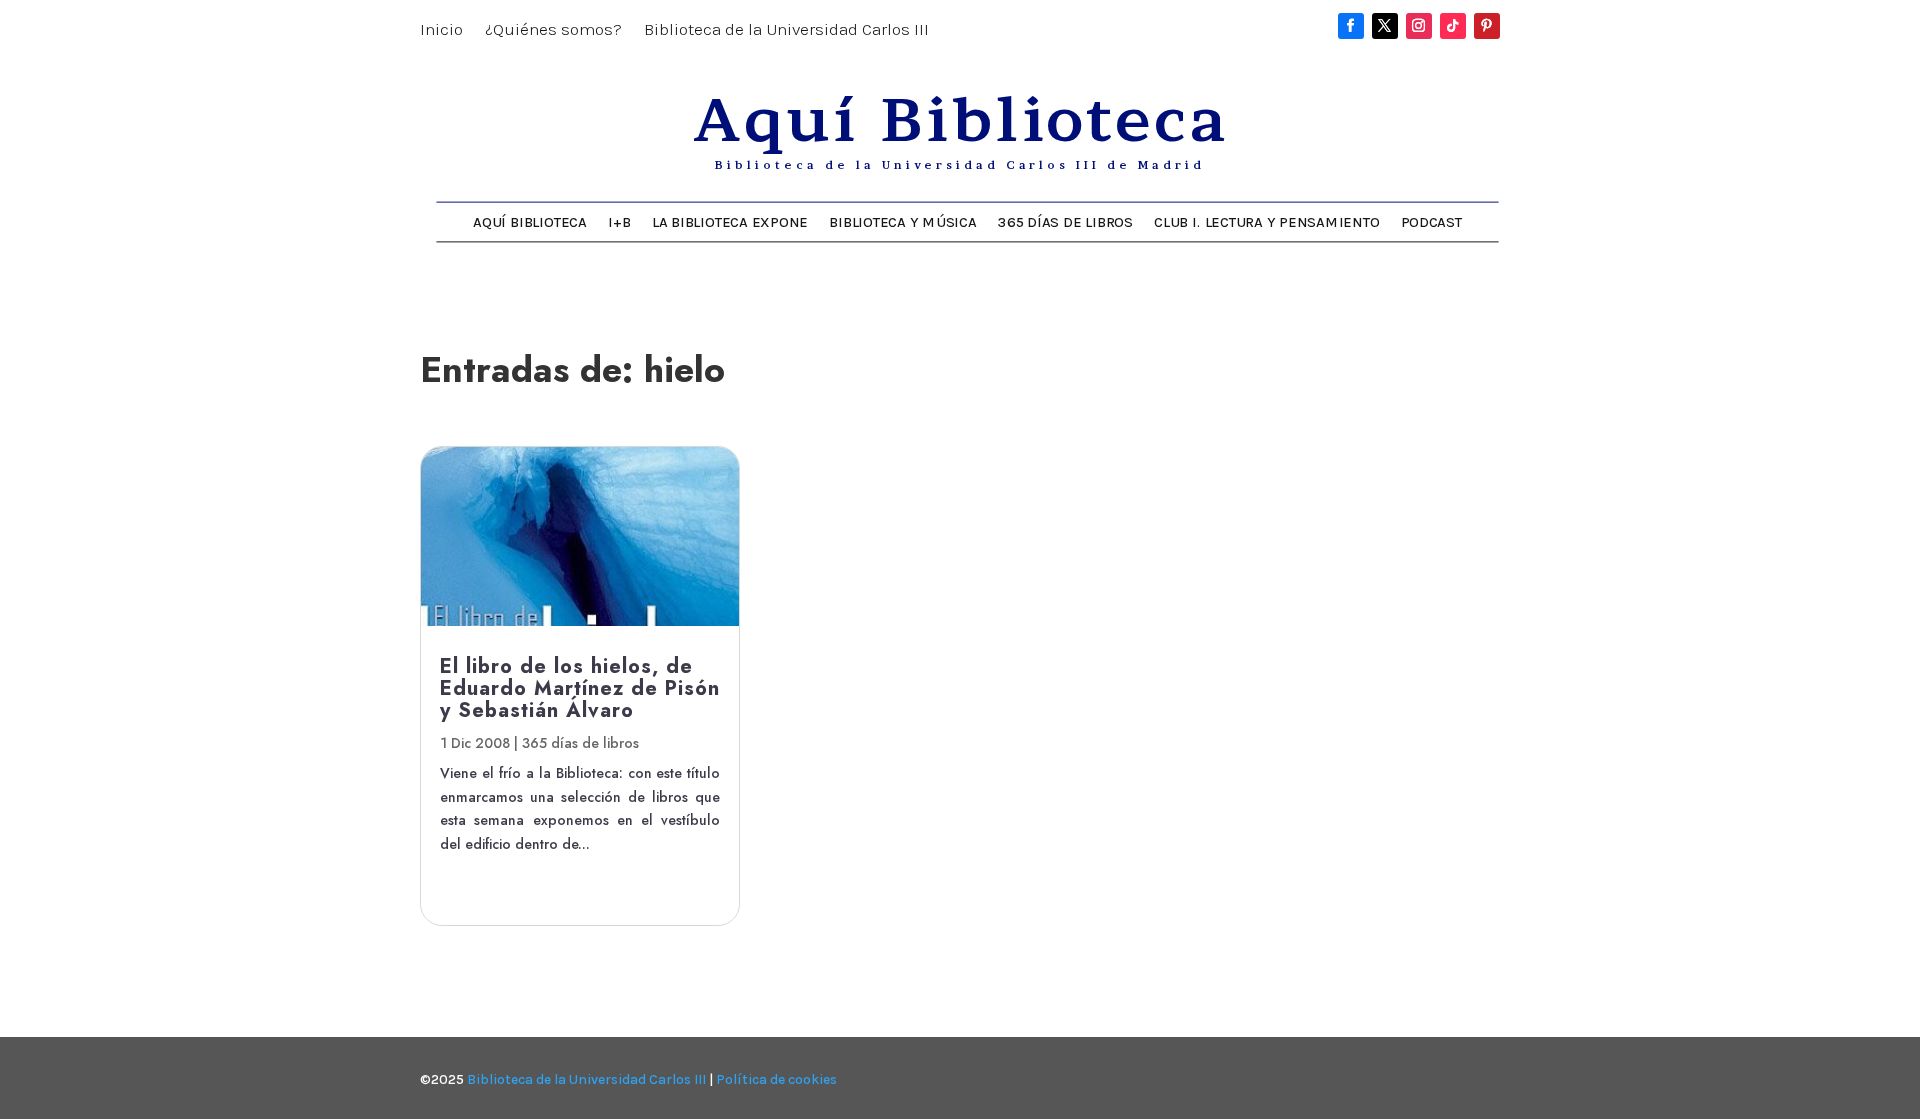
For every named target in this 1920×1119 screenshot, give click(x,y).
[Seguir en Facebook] (1351, 26)
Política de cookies (776, 1079)
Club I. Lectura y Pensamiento (1266, 221)
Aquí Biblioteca (529, 221)
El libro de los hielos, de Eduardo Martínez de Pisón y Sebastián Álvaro (580, 688)
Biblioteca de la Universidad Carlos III (786, 30)
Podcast (1431, 221)
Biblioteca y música (902, 221)
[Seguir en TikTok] (1453, 26)
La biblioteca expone (730, 221)
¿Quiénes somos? (553, 30)
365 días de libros (1065, 221)
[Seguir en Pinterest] (1487, 26)
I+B (619, 221)
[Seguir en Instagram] (1419, 26)
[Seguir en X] (1385, 26)
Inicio (441, 30)
